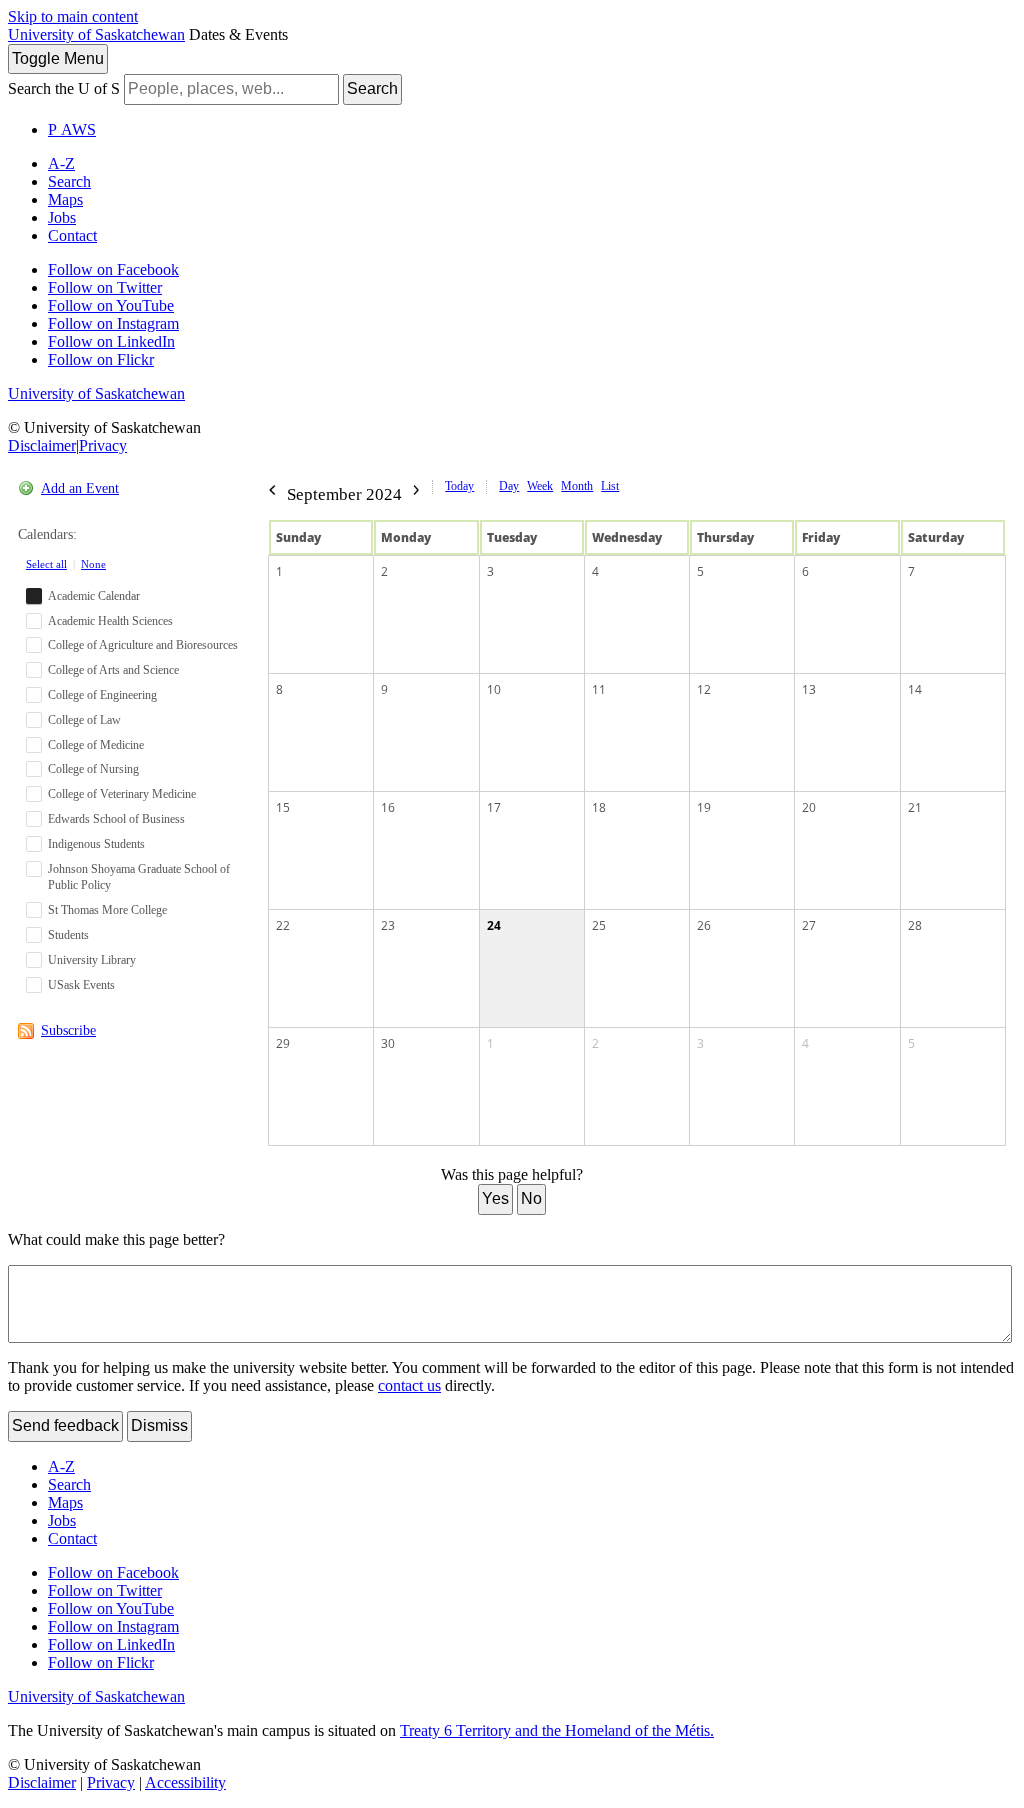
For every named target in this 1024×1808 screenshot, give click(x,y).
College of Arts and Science (113, 670)
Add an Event (80, 488)
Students (68, 935)
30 (388, 1043)
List (610, 486)
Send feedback (65, 1425)
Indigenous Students (96, 844)
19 (704, 807)
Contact (72, 235)
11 (599, 689)
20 (809, 807)
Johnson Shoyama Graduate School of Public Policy (139, 877)
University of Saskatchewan (96, 34)
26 (704, 925)
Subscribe (68, 1030)
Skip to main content (73, 16)
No (531, 1198)
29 (283, 1043)
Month (577, 486)
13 (809, 689)
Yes (495, 1198)
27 (809, 925)
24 (494, 925)
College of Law (84, 720)
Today (459, 486)
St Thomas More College (107, 910)
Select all (46, 564)
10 (494, 689)
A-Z (61, 163)
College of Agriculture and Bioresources (143, 645)
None (93, 564)
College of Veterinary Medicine (122, 794)
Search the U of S (64, 88)
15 (283, 807)
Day (509, 486)
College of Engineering (102, 695)
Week (540, 486)
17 (494, 807)
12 (704, 689)
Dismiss (159, 1425)
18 (599, 807)
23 (388, 925)
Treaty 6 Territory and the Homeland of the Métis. (557, 1730)
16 (388, 807)
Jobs (62, 217)
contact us (409, 1385)
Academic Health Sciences (110, 621)
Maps (65, 199)
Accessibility (185, 1782)
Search (372, 88)
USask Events (81, 985)
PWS (72, 129)
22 (283, 925)
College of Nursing (93, 769)
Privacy (103, 445)
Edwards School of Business (116, 819)
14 (915, 689)
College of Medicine (96, 745)
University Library (92, 960)
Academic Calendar (94, 596)
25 (599, 925)
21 (915, 807)
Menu (58, 58)
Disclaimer (42, 445)
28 (915, 925)
